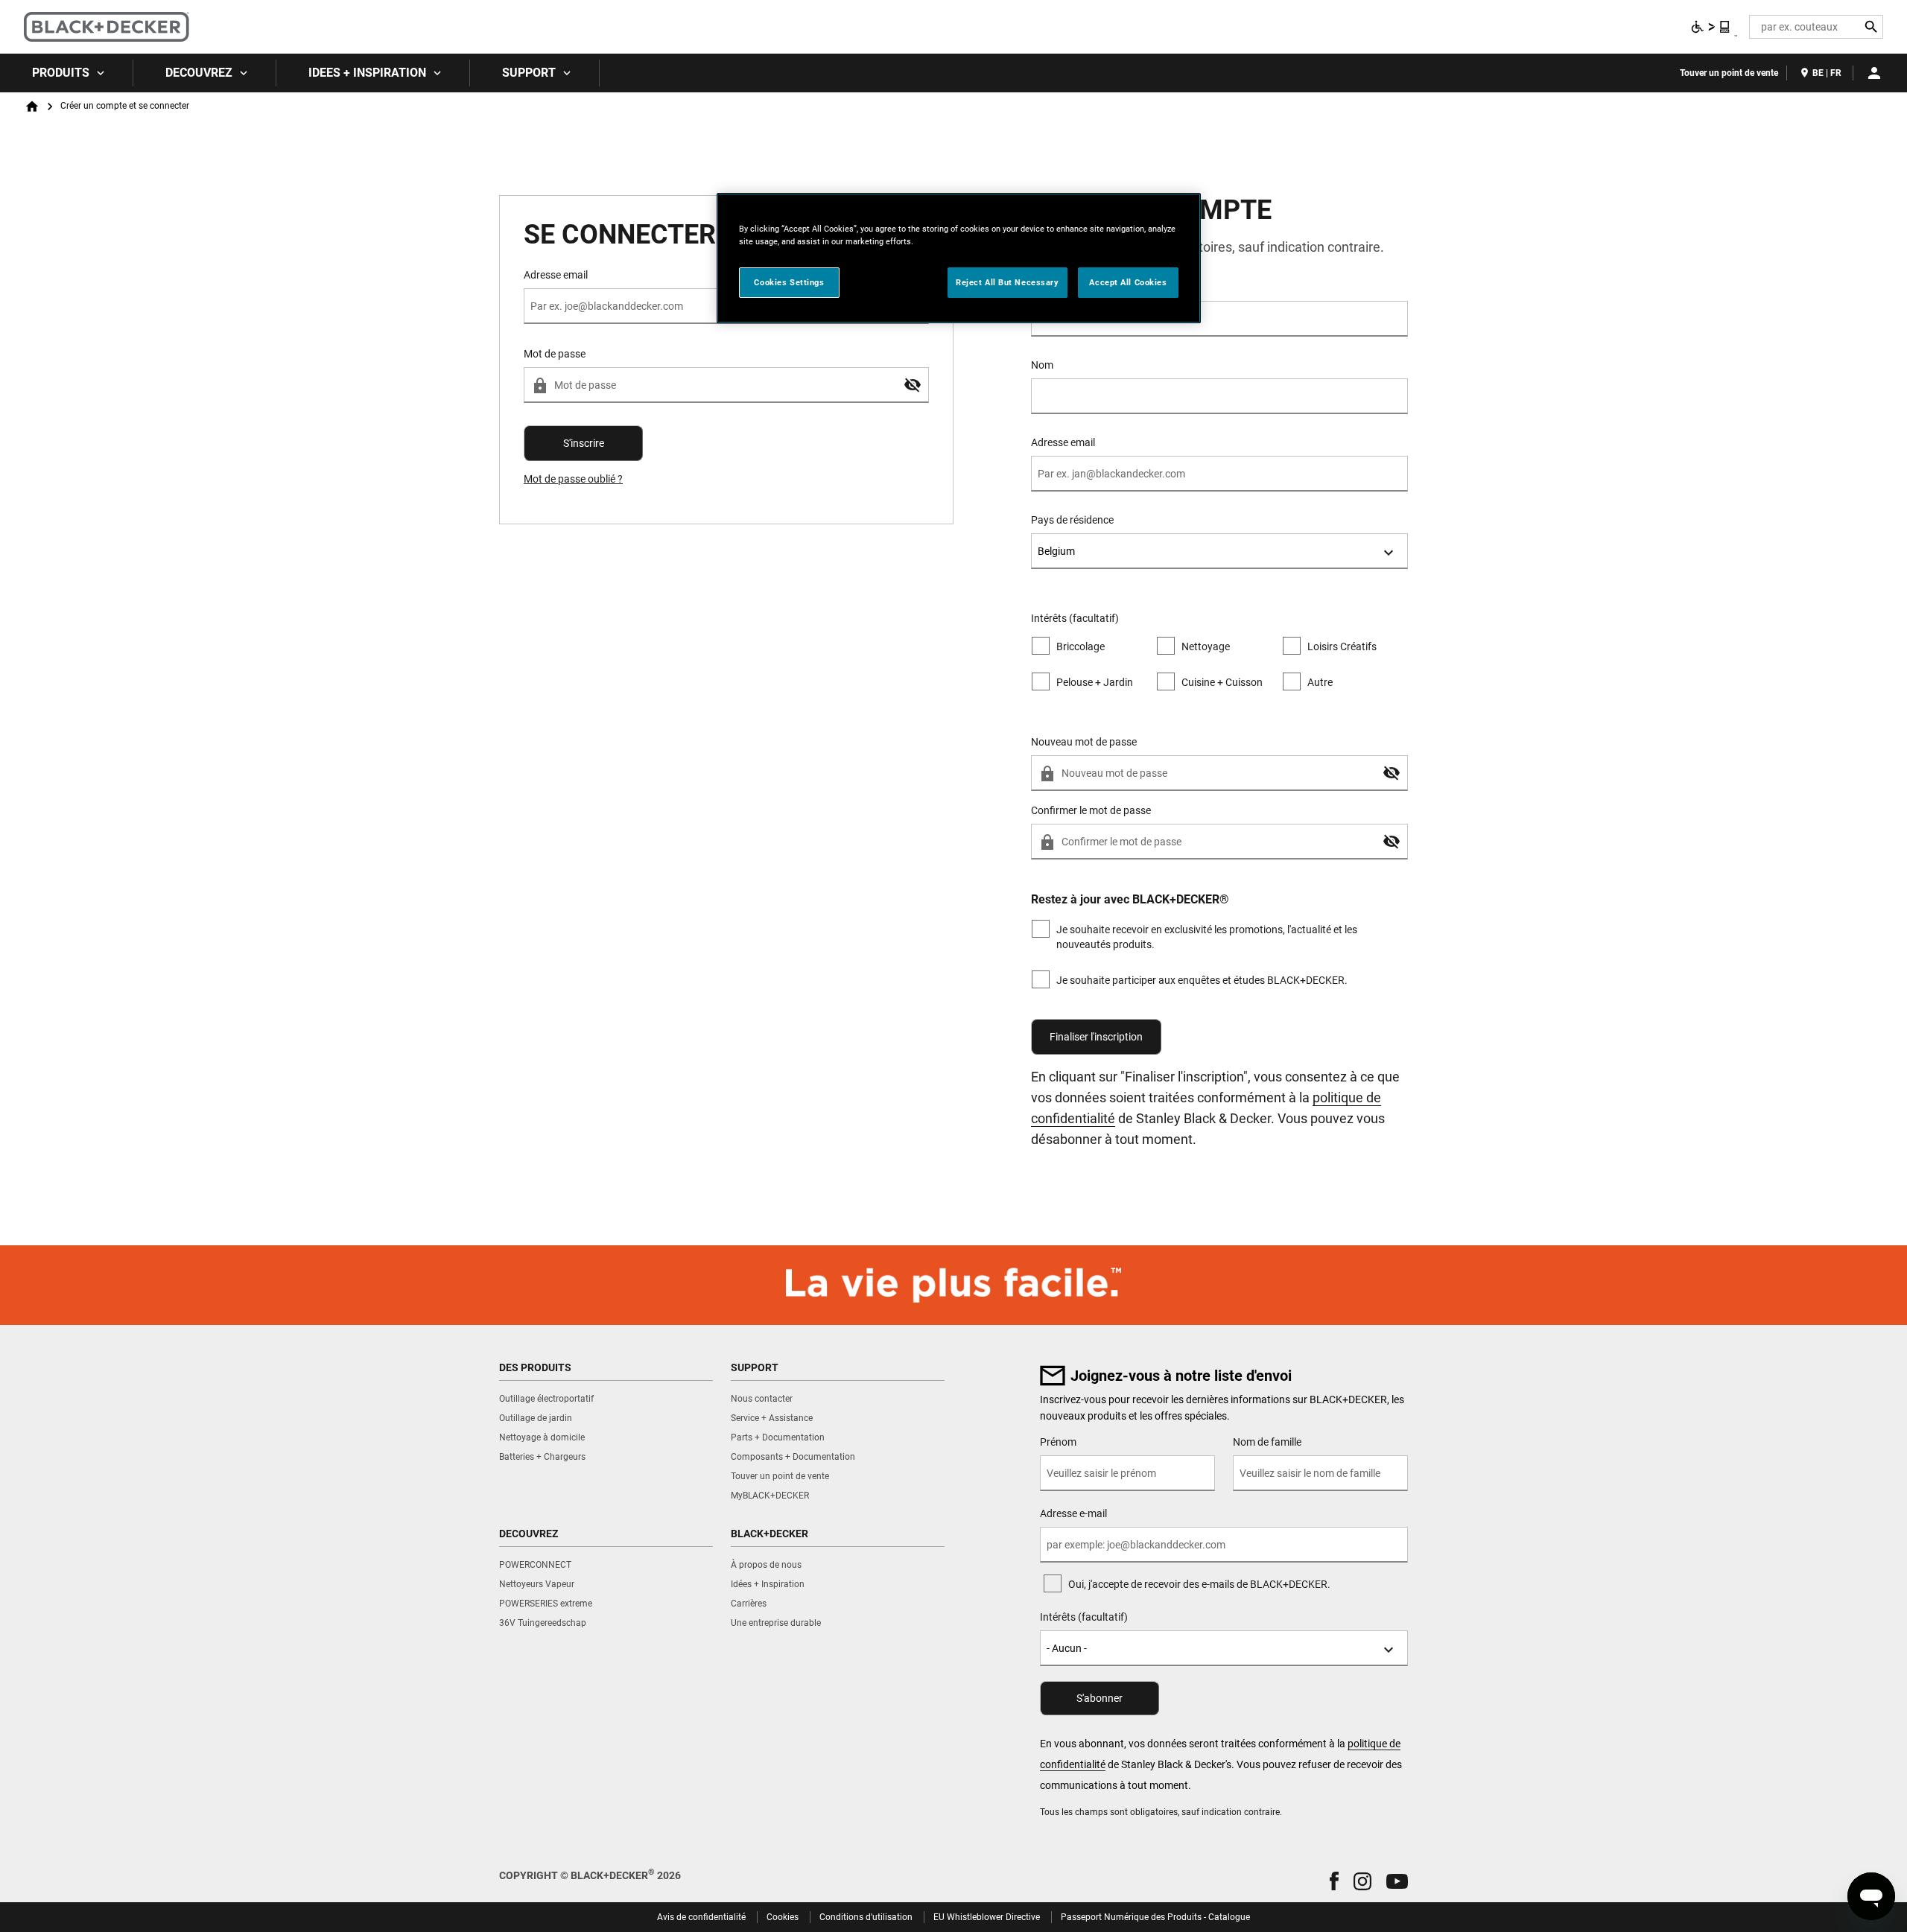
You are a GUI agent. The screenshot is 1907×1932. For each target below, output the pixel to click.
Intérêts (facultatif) (1084, 1617)
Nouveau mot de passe (1084, 742)
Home (32, 107)
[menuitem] (67, 73)
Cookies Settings (789, 282)
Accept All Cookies (1128, 282)
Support (529, 73)
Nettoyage (1206, 646)
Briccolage (1081, 646)
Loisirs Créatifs (1342, 646)
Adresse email (1063, 442)
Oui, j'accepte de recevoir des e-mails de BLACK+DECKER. (1199, 1584)
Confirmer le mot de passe (1091, 810)
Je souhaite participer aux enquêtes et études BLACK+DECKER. (1202, 980)
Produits (61, 73)
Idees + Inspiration (367, 73)
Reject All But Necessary (1008, 282)
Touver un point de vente (1729, 73)
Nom (1042, 365)
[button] (913, 385)
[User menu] (1874, 73)
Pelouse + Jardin (1095, 682)
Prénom (1049, 287)
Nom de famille (1267, 1442)
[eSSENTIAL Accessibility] (1711, 27)
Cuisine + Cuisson (1222, 682)
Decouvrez (199, 73)
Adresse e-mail (1073, 1513)
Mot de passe (555, 354)
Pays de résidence (1072, 520)
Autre (1320, 682)
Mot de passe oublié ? (573, 479)
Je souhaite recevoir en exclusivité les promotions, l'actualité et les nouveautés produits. (1207, 937)
